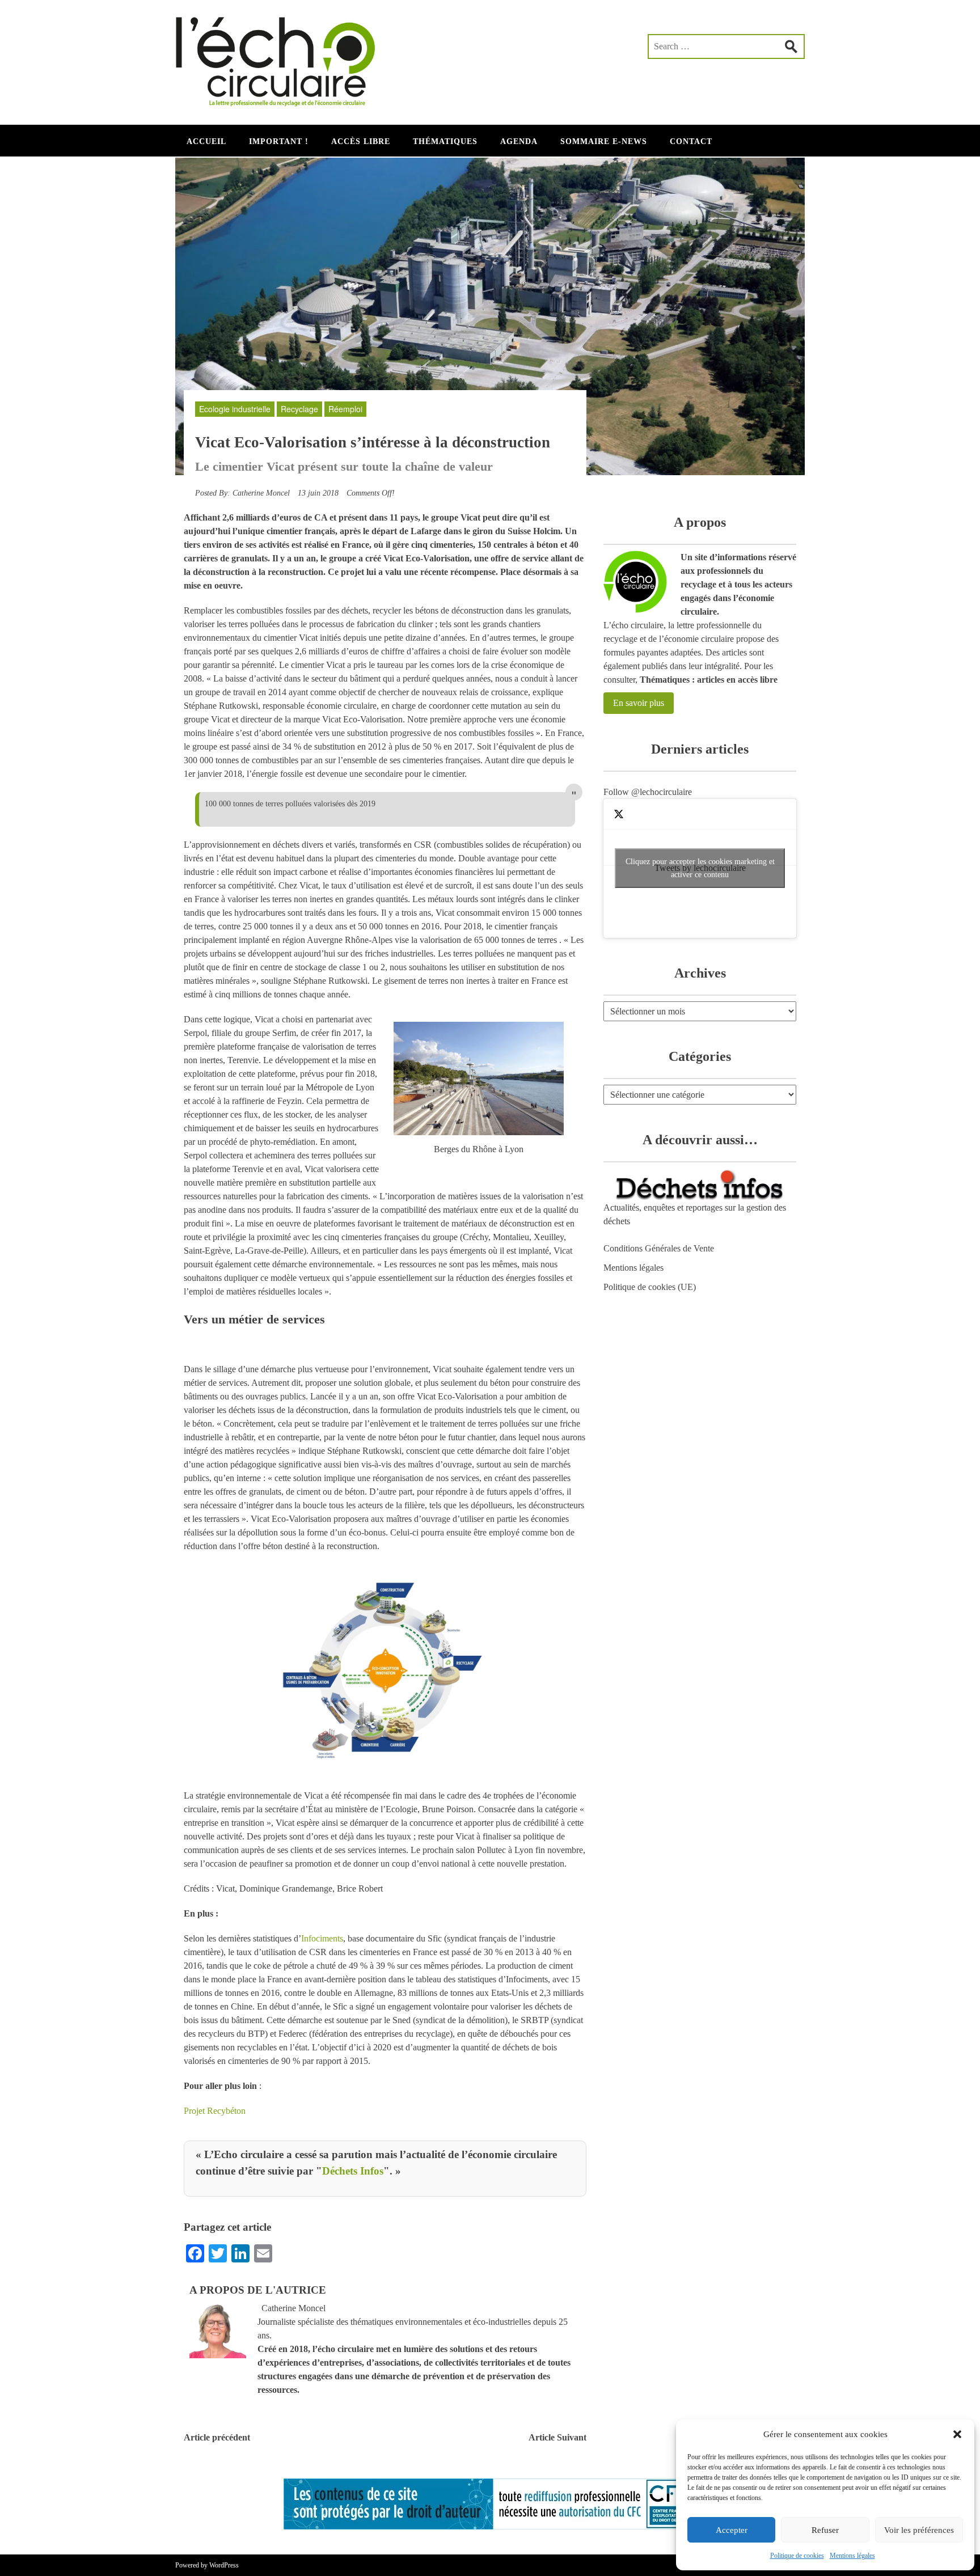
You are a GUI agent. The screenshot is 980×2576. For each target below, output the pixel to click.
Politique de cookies (797, 2556)
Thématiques (445, 141)
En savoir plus (639, 703)
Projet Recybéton (215, 2111)
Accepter (732, 2530)
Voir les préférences (919, 2530)
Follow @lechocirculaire (648, 792)
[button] (957, 2434)
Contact (691, 141)
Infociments (322, 1938)
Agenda (519, 141)
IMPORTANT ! (279, 141)
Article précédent (217, 2437)
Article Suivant (557, 2437)
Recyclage (299, 409)
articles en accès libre (737, 680)
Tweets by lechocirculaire (700, 868)
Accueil (206, 141)
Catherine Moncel (261, 493)
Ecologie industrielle (235, 409)
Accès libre (361, 141)
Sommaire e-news (604, 141)
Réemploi (345, 409)
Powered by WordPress (207, 2565)
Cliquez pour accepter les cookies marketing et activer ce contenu (700, 868)
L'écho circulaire (283, 57)
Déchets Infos (353, 2171)
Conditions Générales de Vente (659, 1248)
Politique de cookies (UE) (650, 1287)
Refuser (825, 2530)
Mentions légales (852, 2556)
